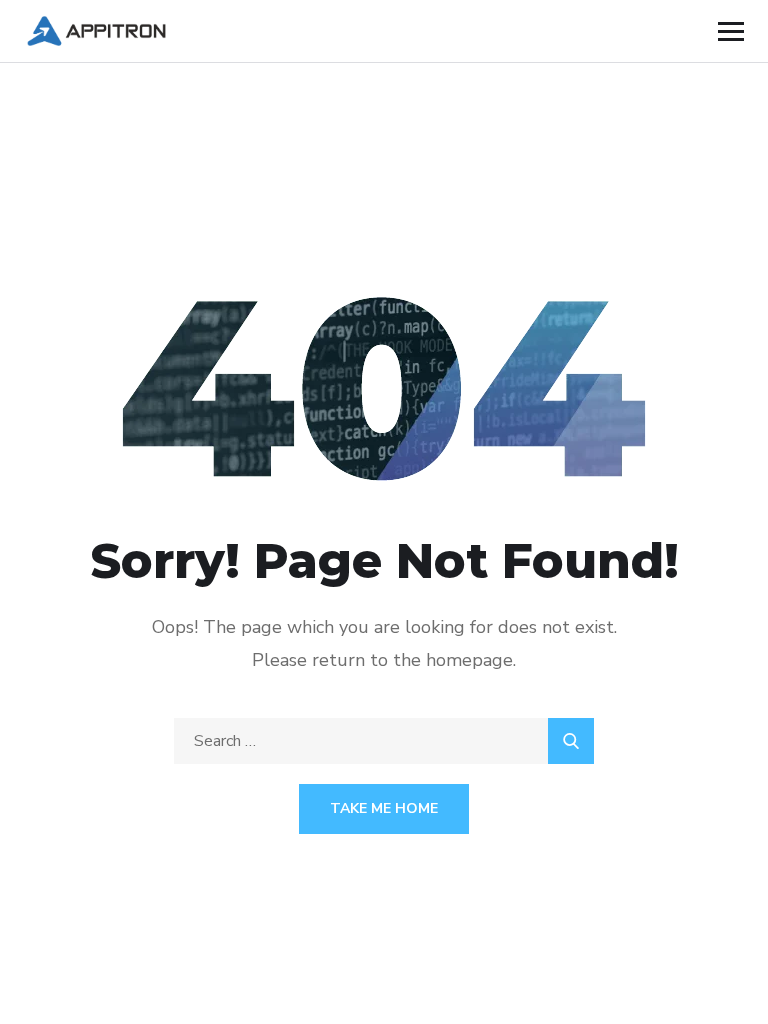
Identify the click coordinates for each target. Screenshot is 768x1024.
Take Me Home (384, 808)
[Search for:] (384, 741)
